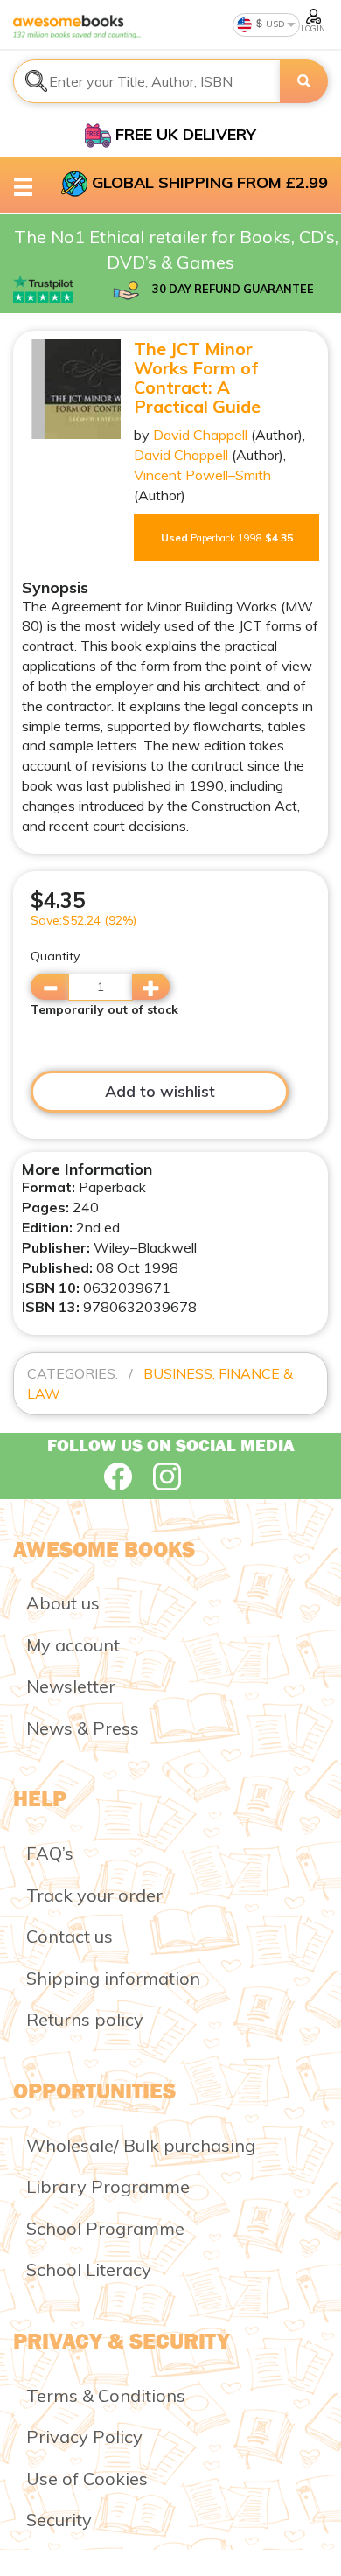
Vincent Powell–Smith (202, 475)
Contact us (70, 1936)
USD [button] (274, 24)
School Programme (105, 2228)
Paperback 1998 (227, 538)
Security (59, 2520)
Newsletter (71, 1686)
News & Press (83, 1728)
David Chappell (200, 435)
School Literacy (89, 2269)
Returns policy (85, 2019)
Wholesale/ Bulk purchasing (141, 2145)
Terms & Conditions (106, 2395)
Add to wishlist (160, 1091)
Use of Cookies (87, 2478)
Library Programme (108, 2186)
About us (63, 1603)
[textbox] (147, 81)
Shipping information (113, 1978)
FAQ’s (50, 1853)
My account (73, 1645)
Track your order (94, 1895)
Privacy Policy (84, 2436)
